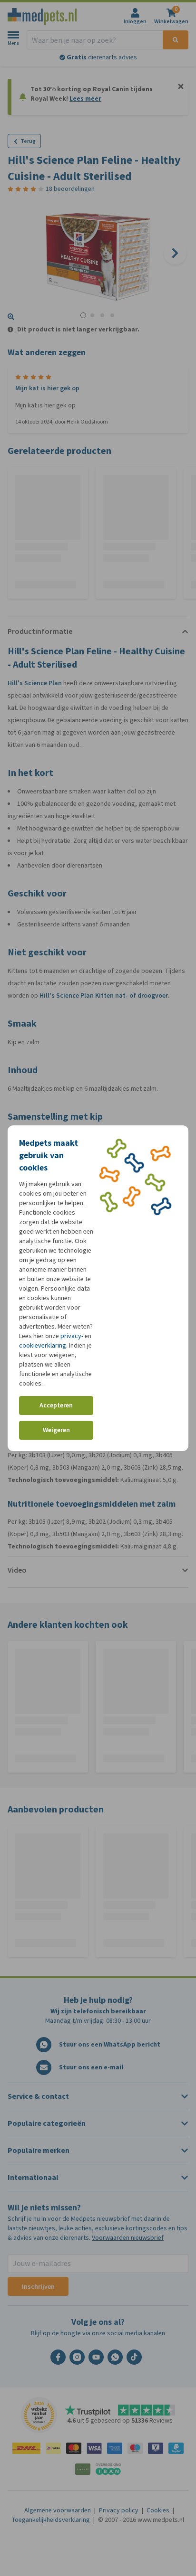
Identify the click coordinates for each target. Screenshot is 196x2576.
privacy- (72, 1336)
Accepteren (56, 1405)
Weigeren (56, 1430)
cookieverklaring (43, 1345)
